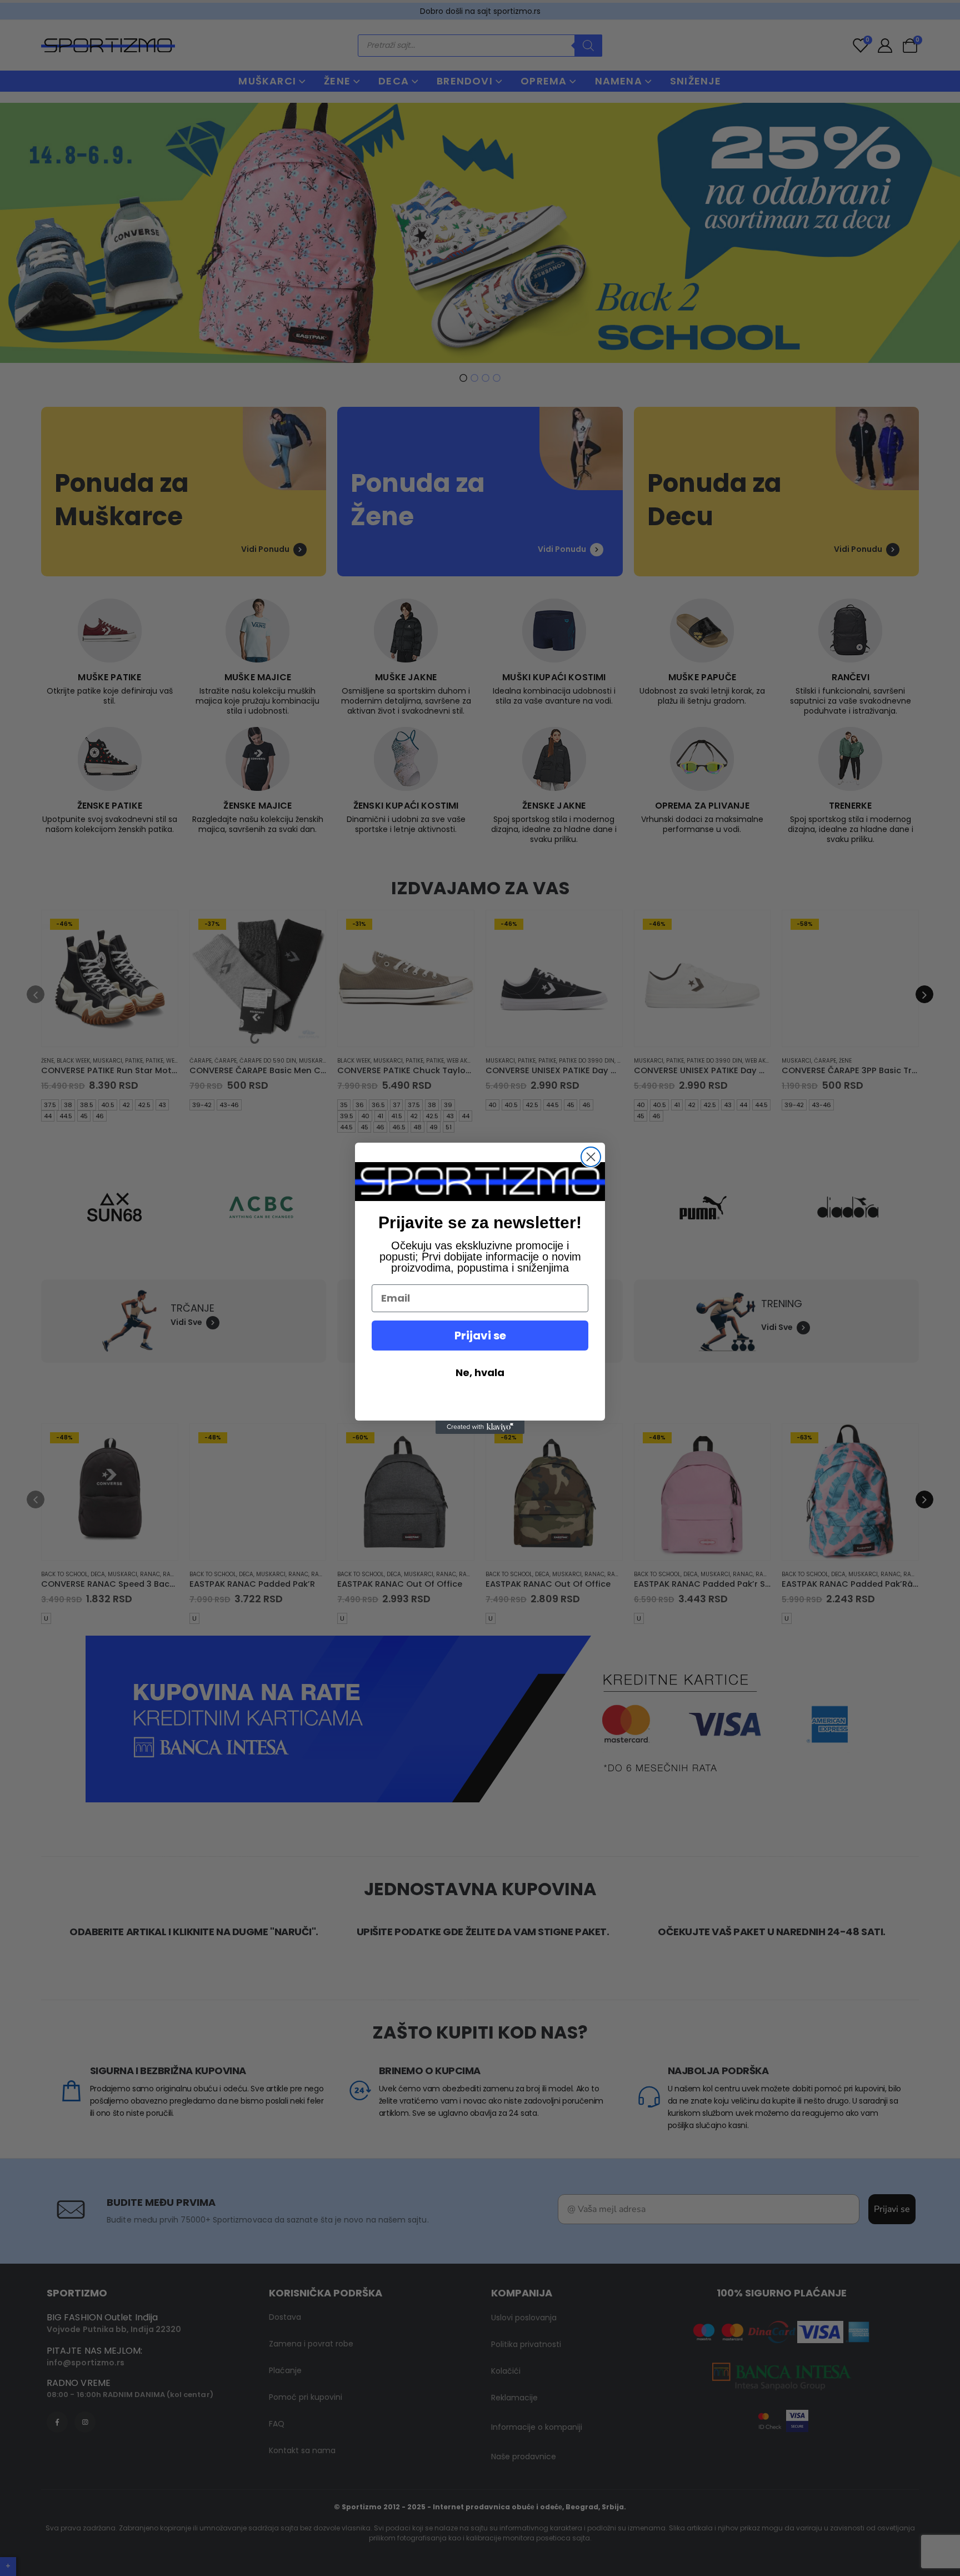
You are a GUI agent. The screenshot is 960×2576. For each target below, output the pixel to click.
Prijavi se (480, 1336)
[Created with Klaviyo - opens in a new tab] (480, 1427)
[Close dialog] (591, 1157)
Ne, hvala (480, 1372)
